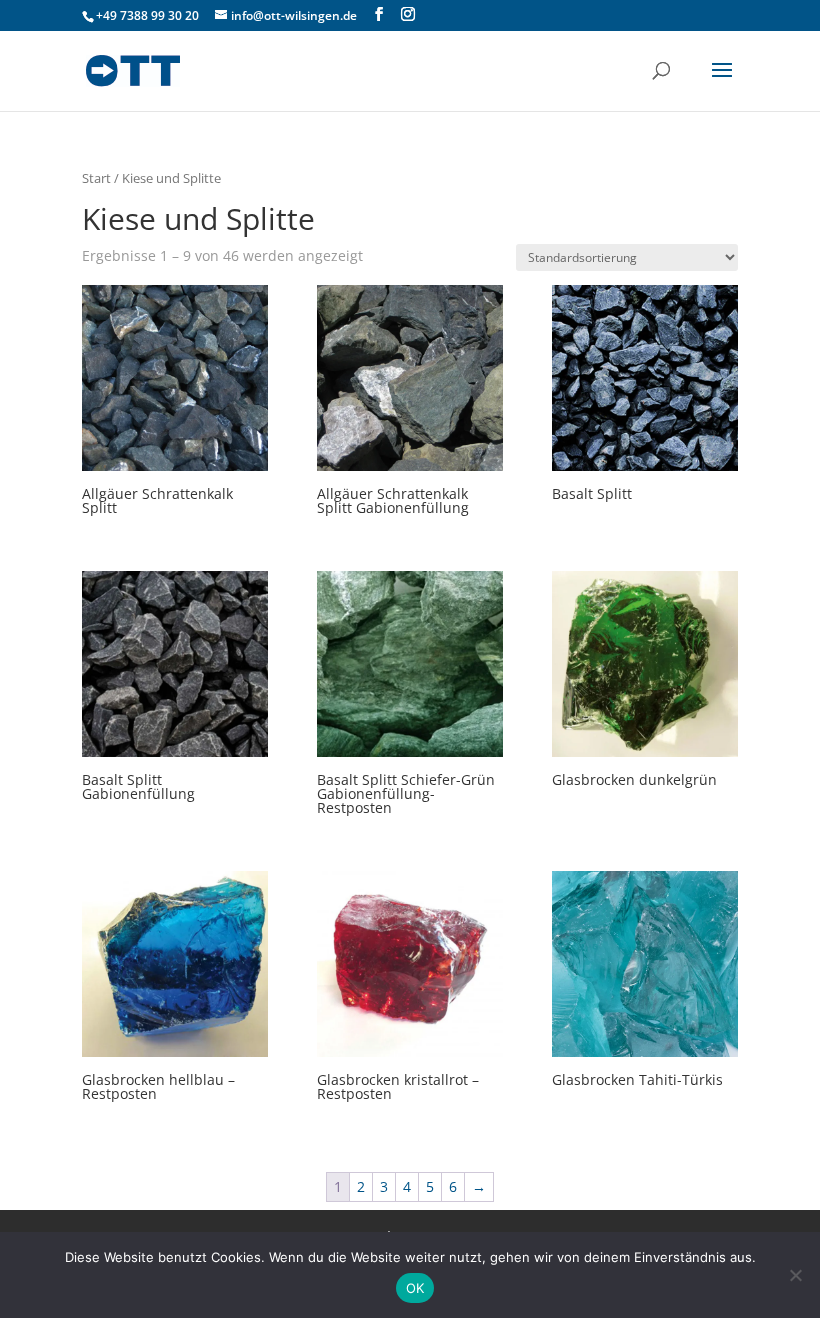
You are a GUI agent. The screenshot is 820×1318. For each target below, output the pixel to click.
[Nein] (795, 1275)
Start (96, 178)
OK (415, 1288)
